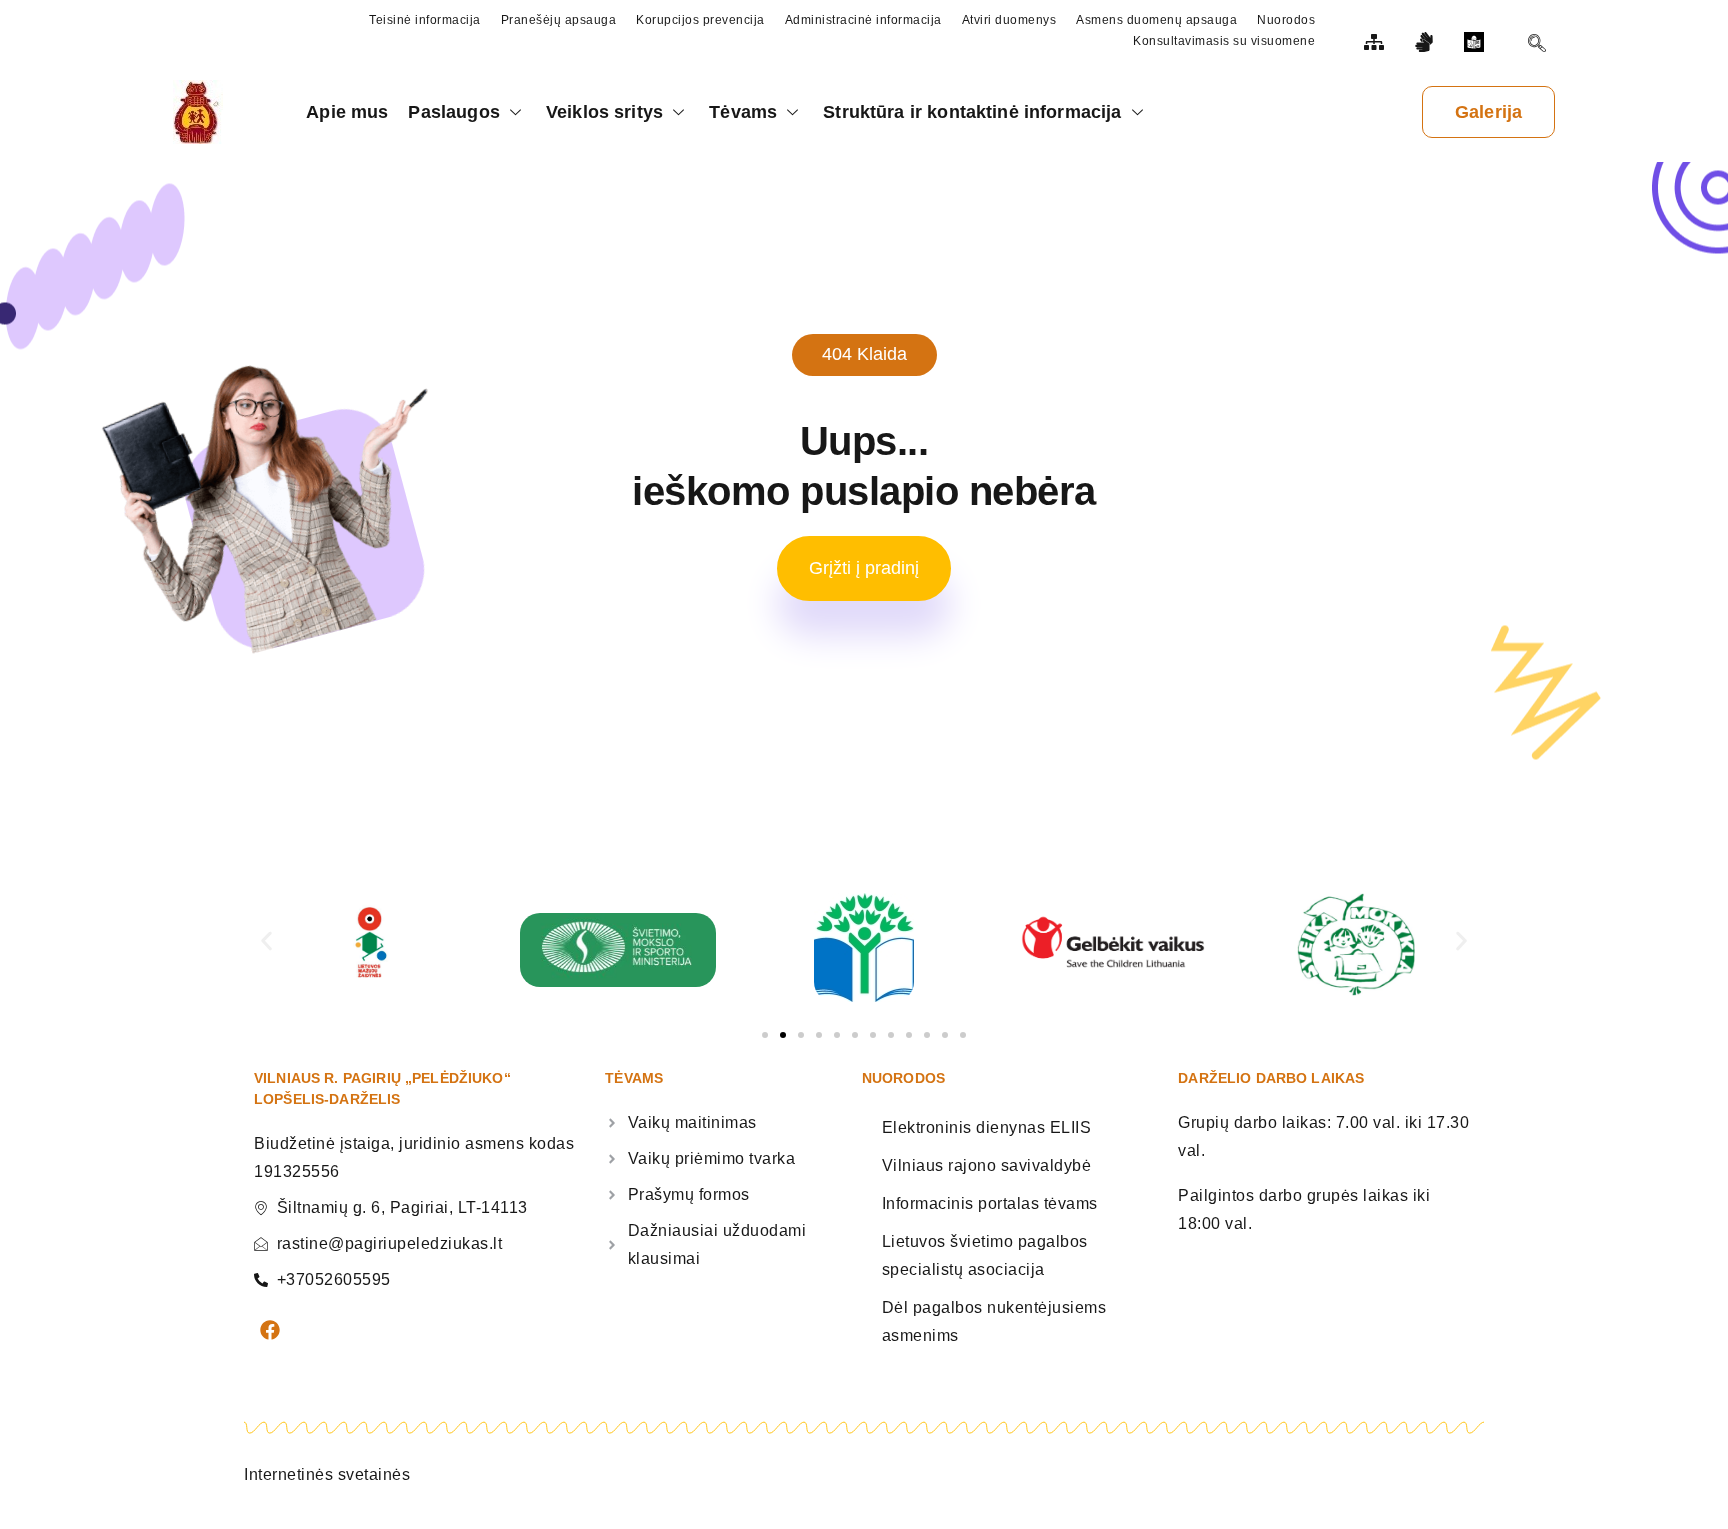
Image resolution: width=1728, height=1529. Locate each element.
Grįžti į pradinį (864, 568)
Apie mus (347, 112)
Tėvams (743, 112)
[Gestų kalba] (1427, 42)
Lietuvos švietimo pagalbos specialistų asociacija (985, 1255)
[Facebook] (270, 1330)
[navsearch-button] (1537, 46)
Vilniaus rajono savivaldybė (987, 1165)
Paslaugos (453, 112)
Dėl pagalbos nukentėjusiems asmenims (994, 1321)
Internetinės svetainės (327, 1474)
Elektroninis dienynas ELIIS (987, 1127)
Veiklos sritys (604, 112)
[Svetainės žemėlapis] (1377, 42)
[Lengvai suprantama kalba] (1477, 42)
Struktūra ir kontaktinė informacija (972, 112)
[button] (266, 940)
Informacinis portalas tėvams (990, 1203)
